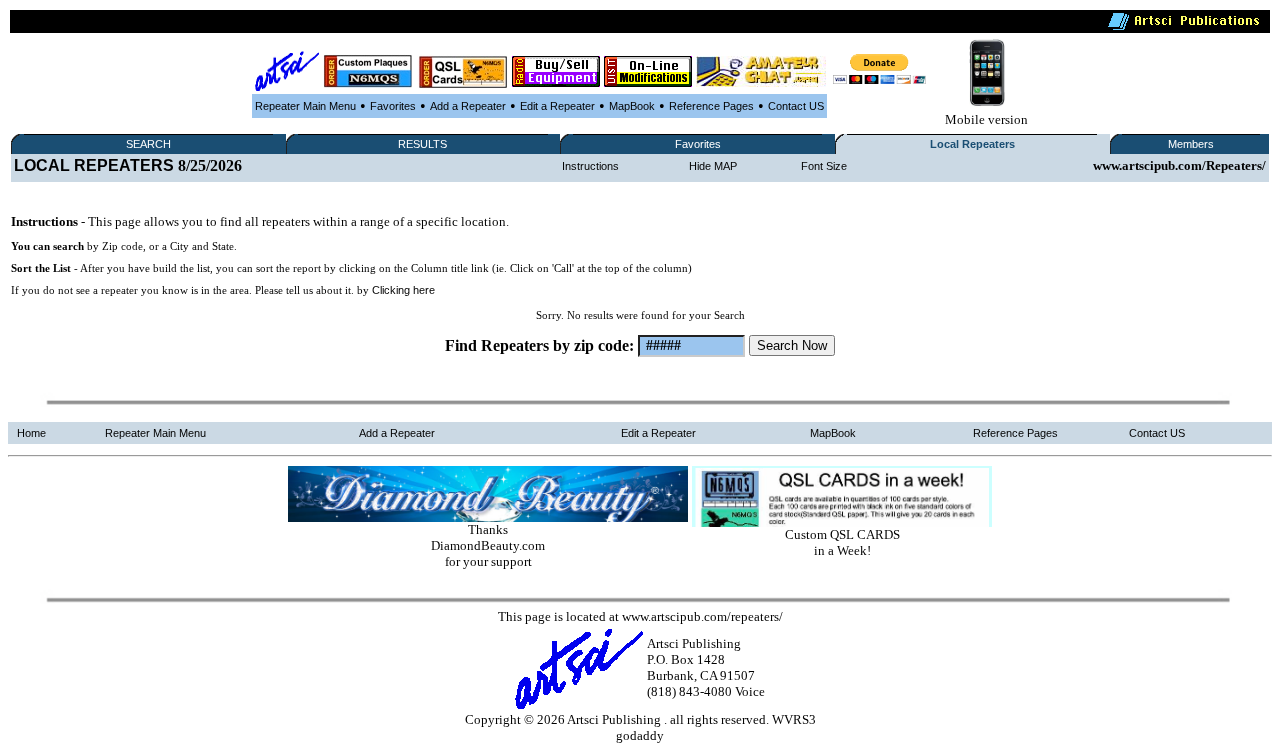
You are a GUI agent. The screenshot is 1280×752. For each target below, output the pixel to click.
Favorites (393, 106)
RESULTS (422, 144)
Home (31, 433)
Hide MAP (713, 166)
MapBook (632, 106)
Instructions (590, 166)
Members (1191, 144)
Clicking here (403, 290)
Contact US (796, 106)
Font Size (824, 166)
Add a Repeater (468, 106)
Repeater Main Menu (305, 106)
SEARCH (148, 144)
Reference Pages (711, 106)
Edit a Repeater (557, 106)
